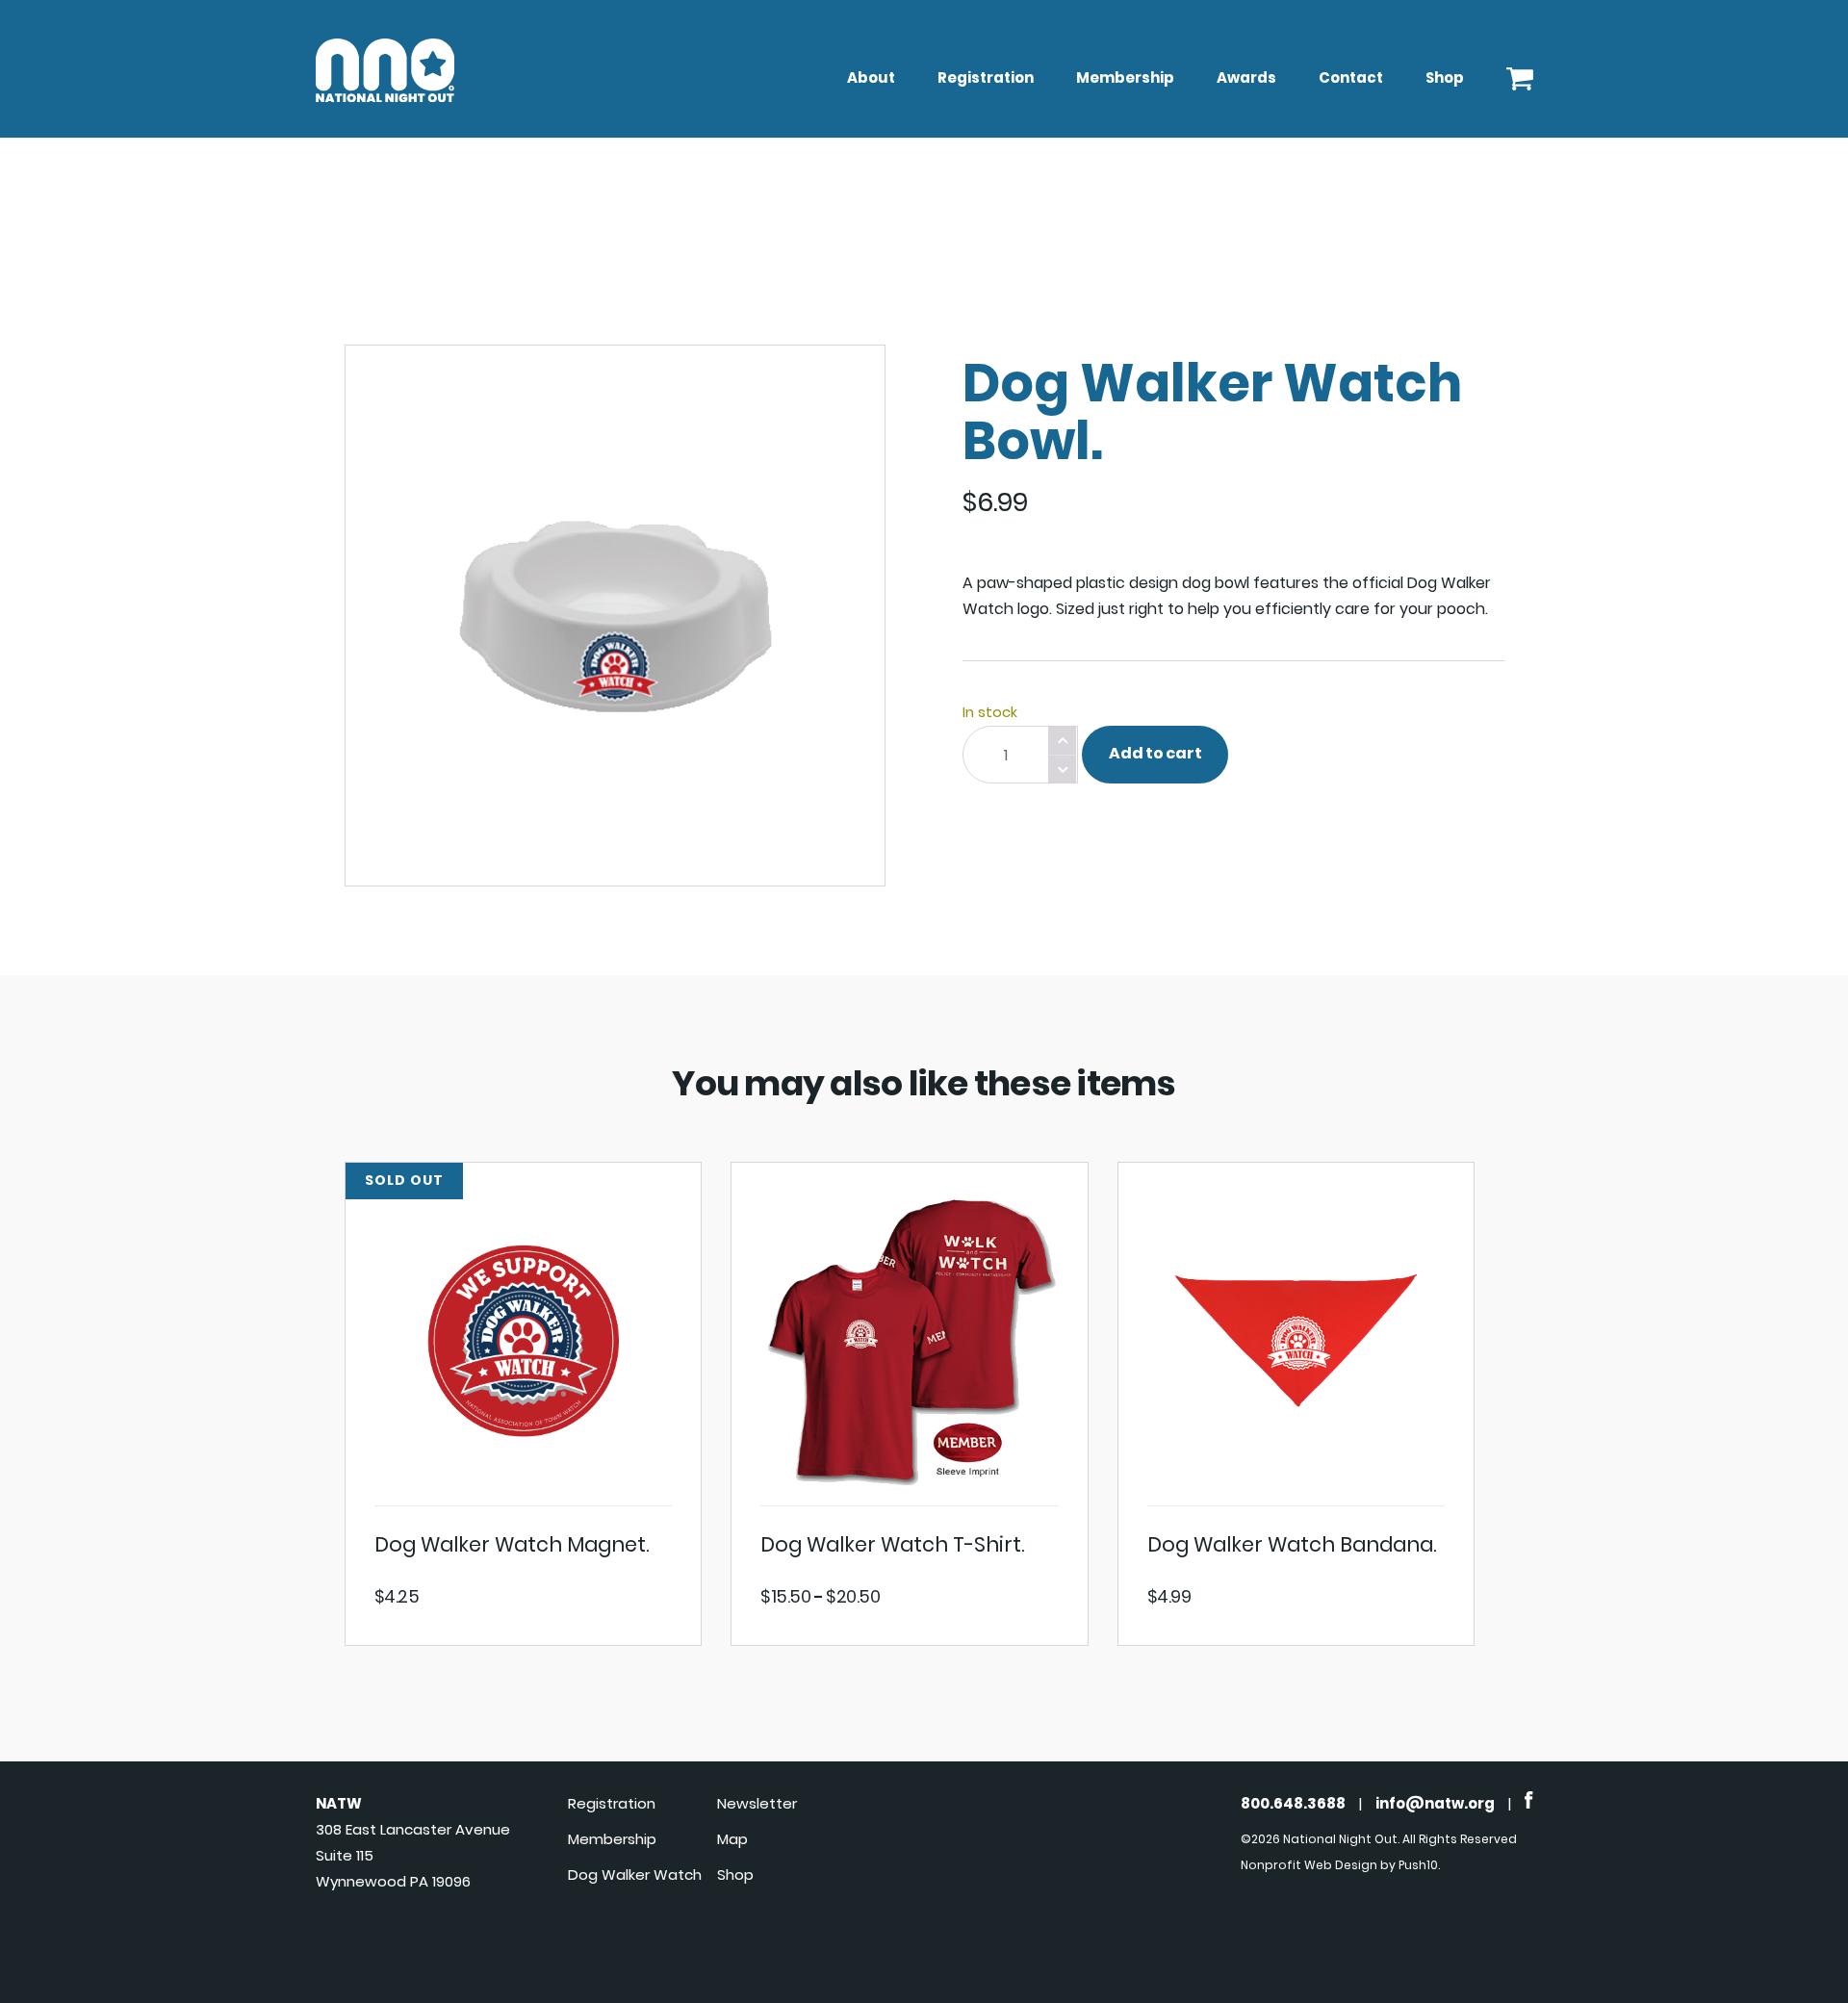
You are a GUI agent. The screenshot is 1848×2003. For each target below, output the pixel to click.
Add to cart (1155, 753)
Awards (1246, 77)
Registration (986, 77)
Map (732, 1839)
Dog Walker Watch (635, 1875)
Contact (1351, 77)
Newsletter (757, 1803)
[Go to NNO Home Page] (385, 97)
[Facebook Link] (1529, 1803)
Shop (1445, 77)
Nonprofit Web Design (1309, 1865)
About (871, 77)
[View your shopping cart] (1520, 74)
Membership (1125, 77)
